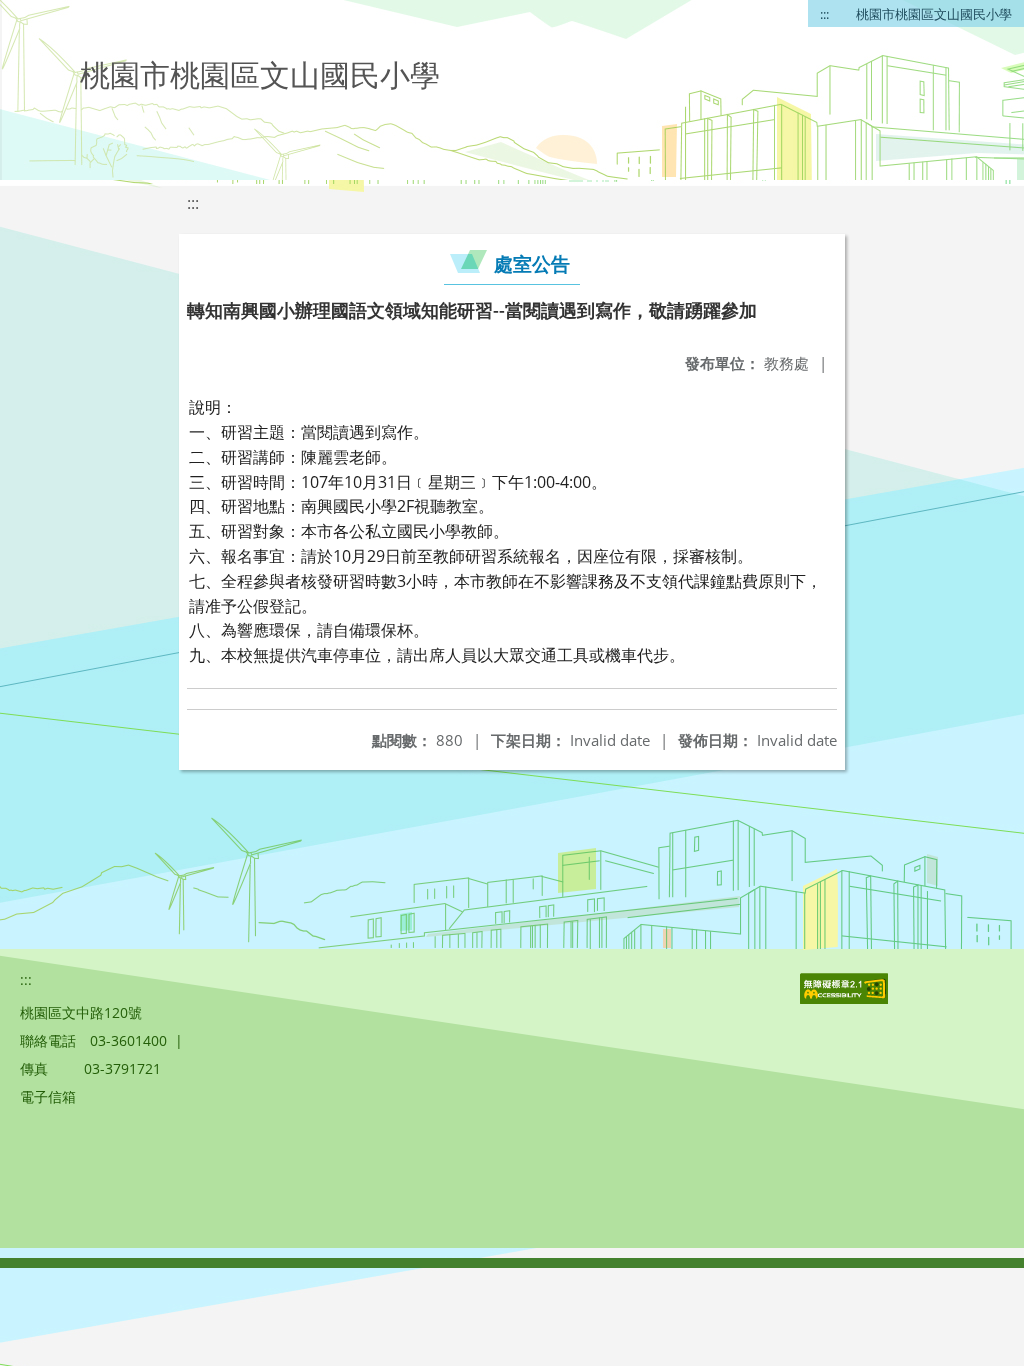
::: (824, 14)
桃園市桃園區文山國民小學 (934, 14)
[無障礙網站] (846, 998)
